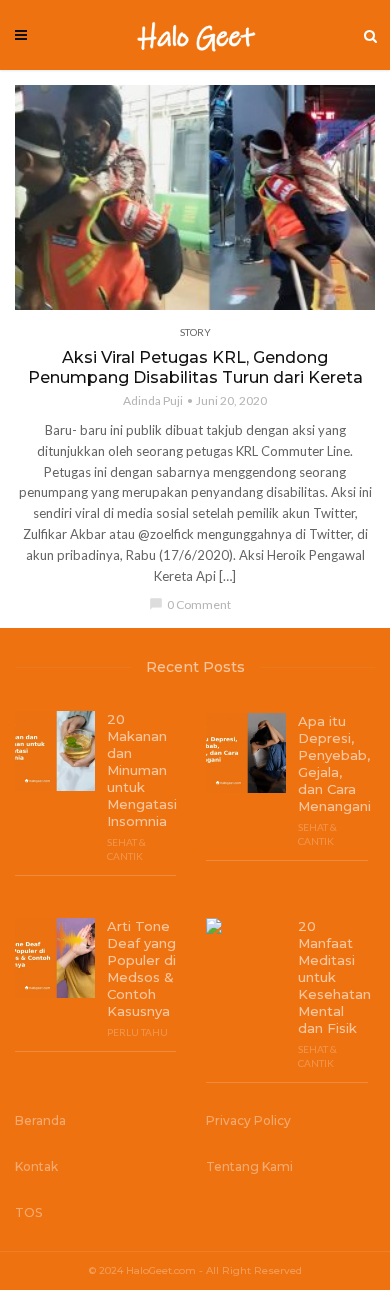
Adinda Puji (153, 400)
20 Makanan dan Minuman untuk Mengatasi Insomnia (141, 770)
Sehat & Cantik (126, 849)
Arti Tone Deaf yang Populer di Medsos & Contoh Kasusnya (141, 968)
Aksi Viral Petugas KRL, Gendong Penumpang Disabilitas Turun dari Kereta (195, 367)
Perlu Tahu (137, 1032)
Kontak (36, 1166)
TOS (28, 1212)
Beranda (40, 1120)
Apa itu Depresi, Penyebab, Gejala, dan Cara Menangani (332, 763)
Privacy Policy (248, 1120)
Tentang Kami (249, 1166)
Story (195, 332)
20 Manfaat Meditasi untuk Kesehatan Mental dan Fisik (332, 977)
